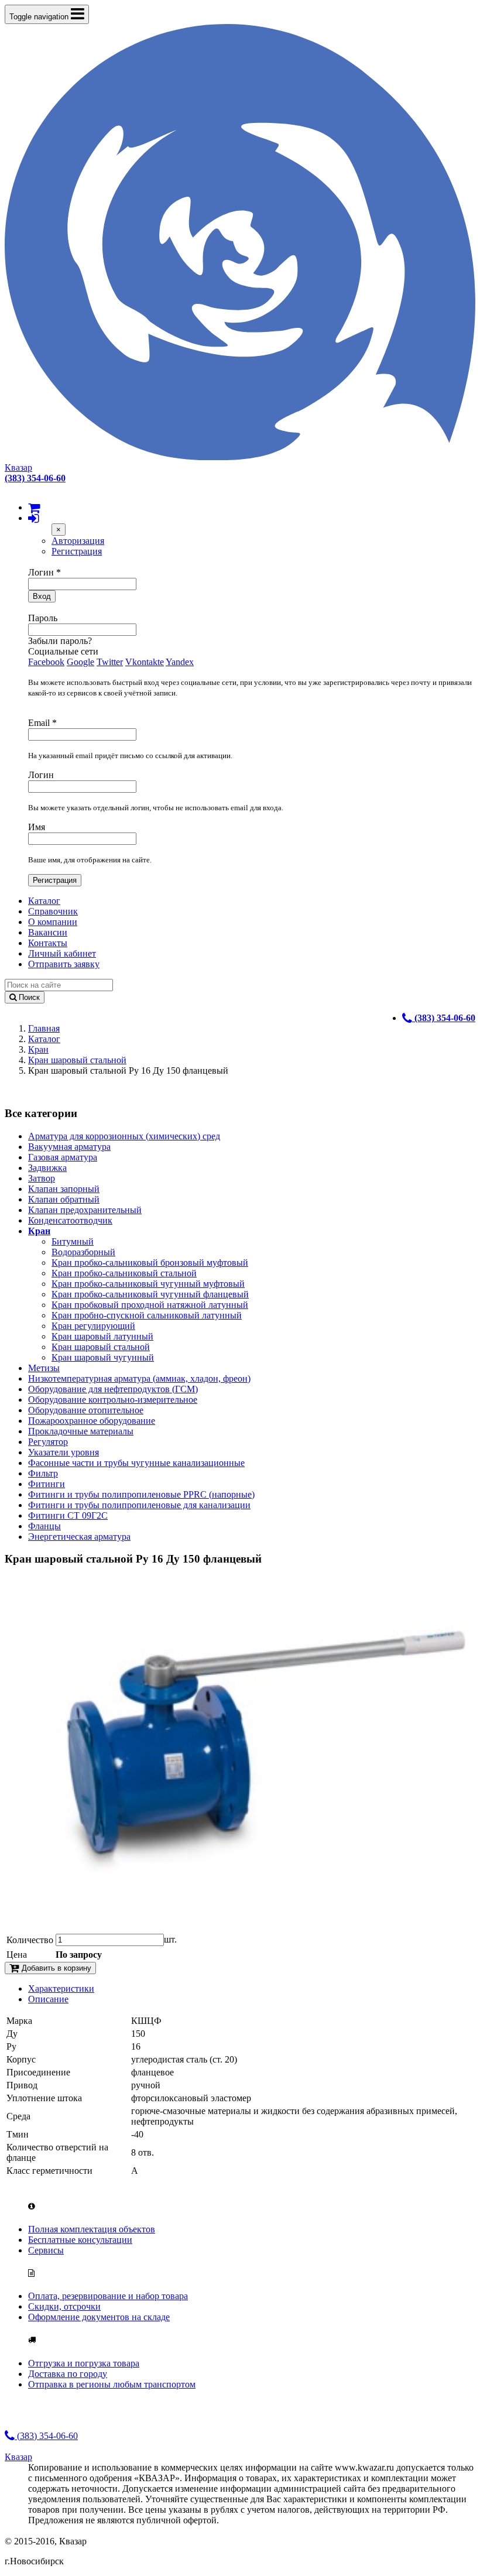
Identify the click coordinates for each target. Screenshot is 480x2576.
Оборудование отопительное (86, 1410)
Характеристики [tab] (61, 1988)
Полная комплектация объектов (92, 2229)
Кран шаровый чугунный (103, 1357)
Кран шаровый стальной (77, 1060)
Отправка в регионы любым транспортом (112, 2384)
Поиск (28, 997)
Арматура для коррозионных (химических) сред (124, 1136)
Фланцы (44, 1526)
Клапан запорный (64, 1189)
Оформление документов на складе (99, 2317)
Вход (42, 596)
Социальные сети (63, 651)
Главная (44, 1028)
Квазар (18, 467)
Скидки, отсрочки (64, 2306)
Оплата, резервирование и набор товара (108, 2296)
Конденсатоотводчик (70, 1220)
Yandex (180, 662)
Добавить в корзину (55, 1968)
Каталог (44, 901)
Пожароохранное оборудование (92, 1421)
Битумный (73, 1241)
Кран (38, 1049)
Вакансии (48, 932)
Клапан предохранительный (85, 1210)
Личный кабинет (62, 953)
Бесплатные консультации (80, 2240)
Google (80, 662)
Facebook (46, 662)
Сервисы (46, 2250)
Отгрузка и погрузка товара (84, 2363)
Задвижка (47, 1168)
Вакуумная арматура (69, 1147)
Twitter (110, 662)
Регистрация (77, 551)
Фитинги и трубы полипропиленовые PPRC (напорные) (141, 1494)
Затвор (42, 1178)
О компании (53, 922)
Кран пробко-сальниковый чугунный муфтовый (148, 1284)
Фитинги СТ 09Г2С (68, 1515)
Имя (37, 827)
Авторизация (78, 541)
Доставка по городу (68, 2374)
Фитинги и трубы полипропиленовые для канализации (139, 1505)
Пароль (43, 618)
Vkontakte (145, 662)
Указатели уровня (64, 1452)
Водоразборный (83, 1252)
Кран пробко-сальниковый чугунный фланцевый (150, 1294)
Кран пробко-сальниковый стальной (124, 1273)
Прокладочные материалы (81, 1431)
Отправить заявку (64, 964)
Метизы (44, 1368)
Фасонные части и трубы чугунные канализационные (136, 1463)
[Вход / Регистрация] (33, 518)
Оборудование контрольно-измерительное (113, 1400)
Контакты (48, 943)
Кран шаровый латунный (102, 1336)
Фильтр (43, 1473)
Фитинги (47, 1484)
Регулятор (48, 1442)
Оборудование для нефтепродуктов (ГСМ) (113, 1389)
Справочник (53, 911)
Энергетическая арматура (79, 1537)
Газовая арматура (63, 1157)
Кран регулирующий (93, 1326)
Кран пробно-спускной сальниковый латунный (147, 1315)
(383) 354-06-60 (46, 2436)
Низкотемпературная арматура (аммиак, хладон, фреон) (139, 1378)
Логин (44, 572)
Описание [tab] (48, 1999)
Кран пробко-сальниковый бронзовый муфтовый (150, 1263)
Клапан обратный (64, 1199)
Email (42, 723)
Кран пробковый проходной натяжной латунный (150, 1305)
